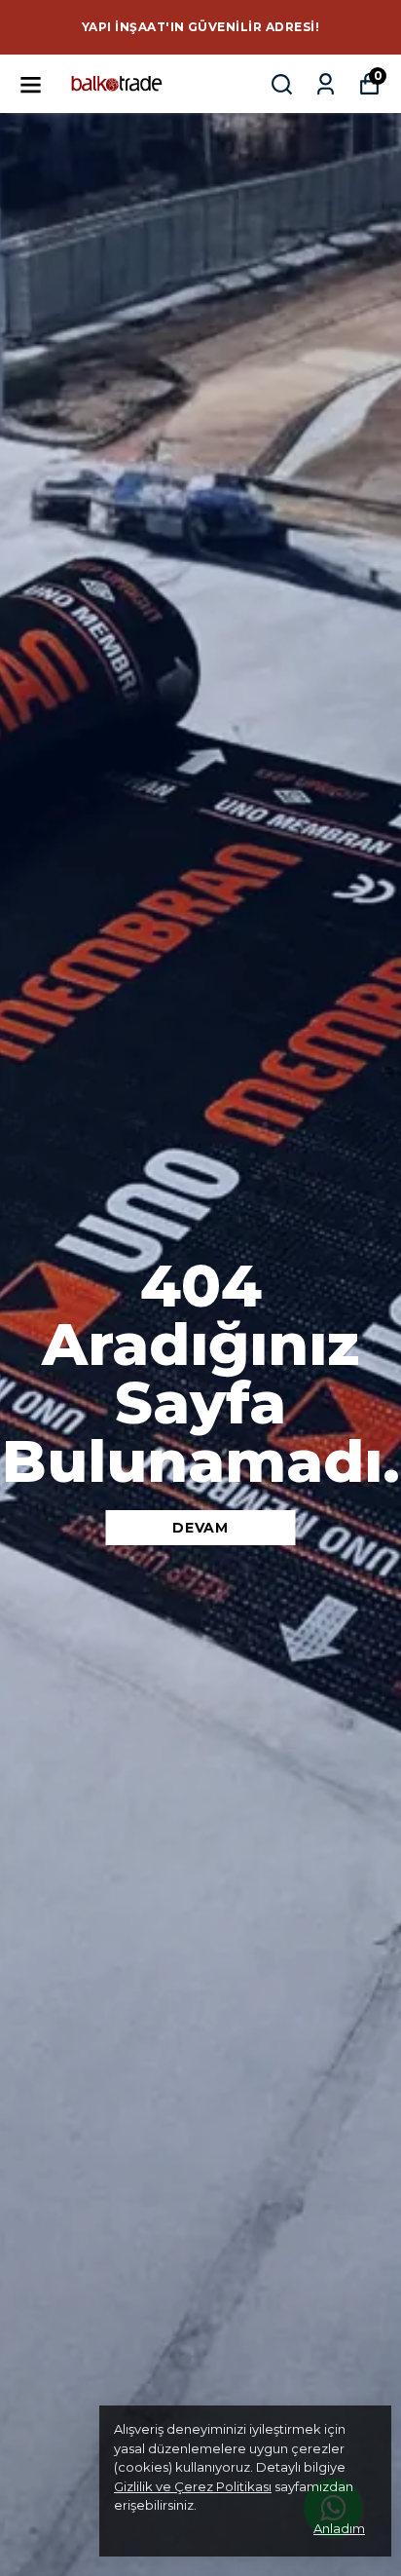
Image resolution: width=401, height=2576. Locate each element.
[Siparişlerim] (326, 84)
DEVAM (200, 1528)
